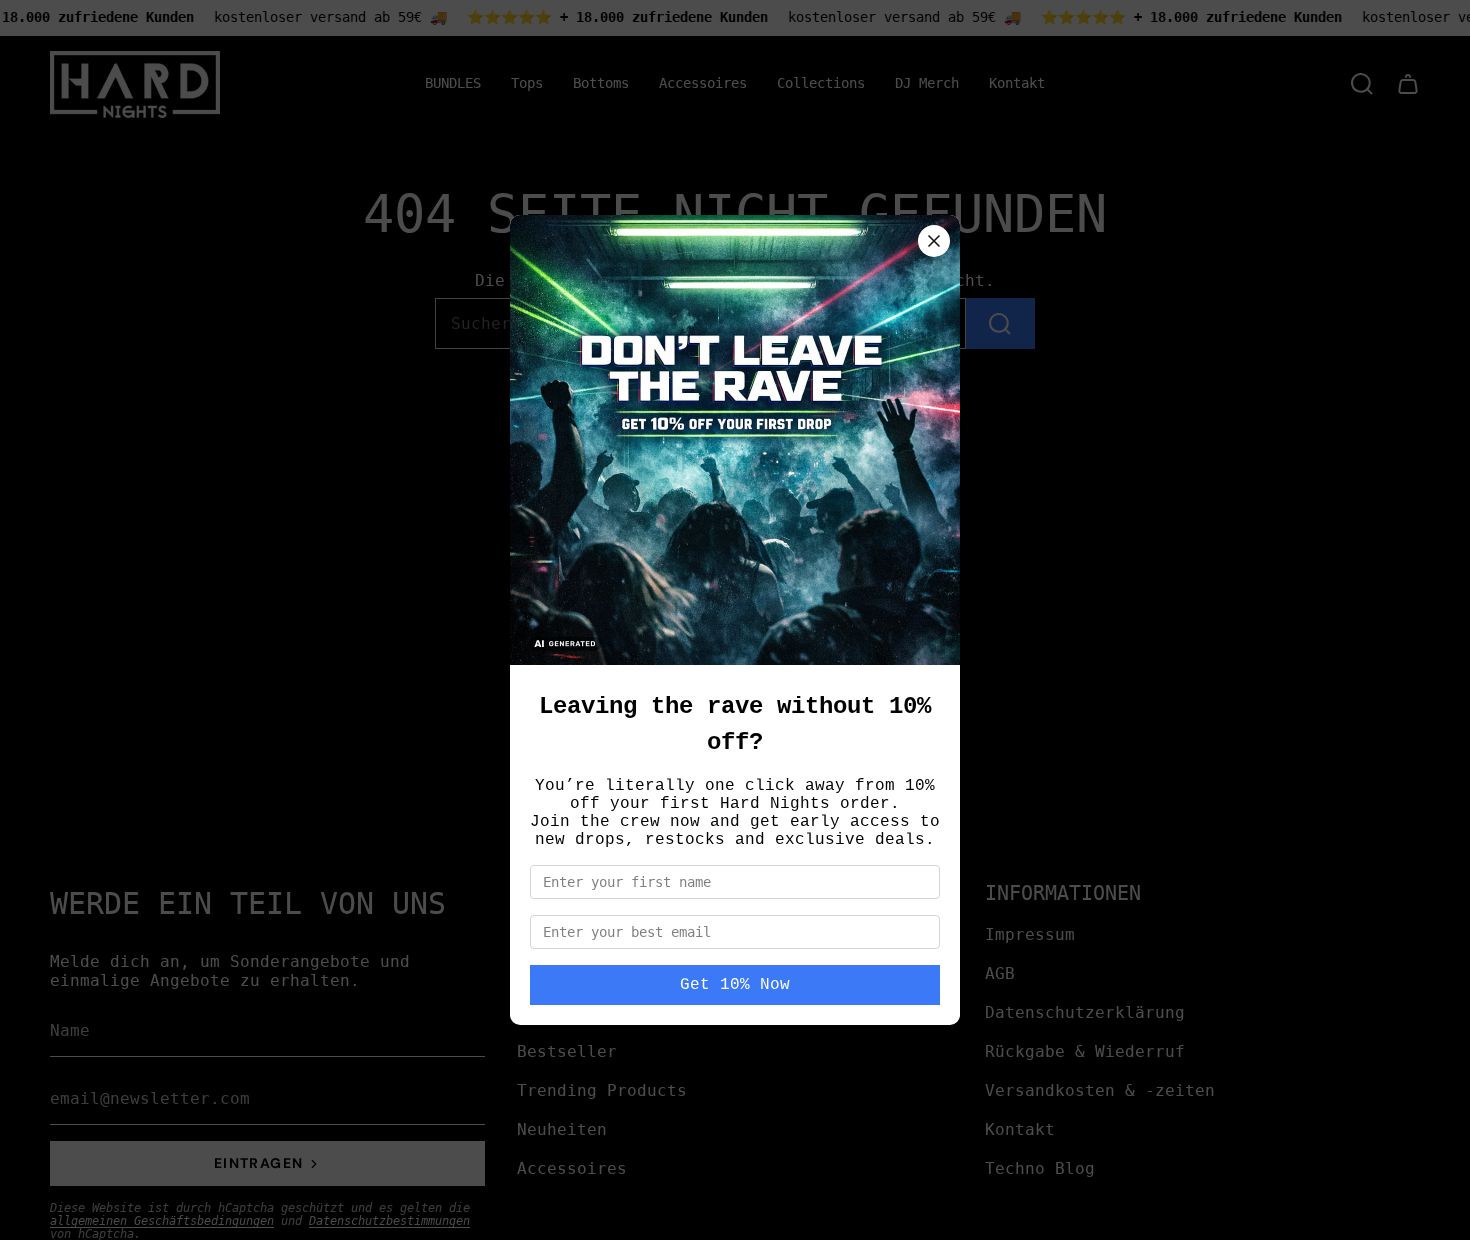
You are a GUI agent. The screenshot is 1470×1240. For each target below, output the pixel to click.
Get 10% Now (735, 985)
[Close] (934, 241)
